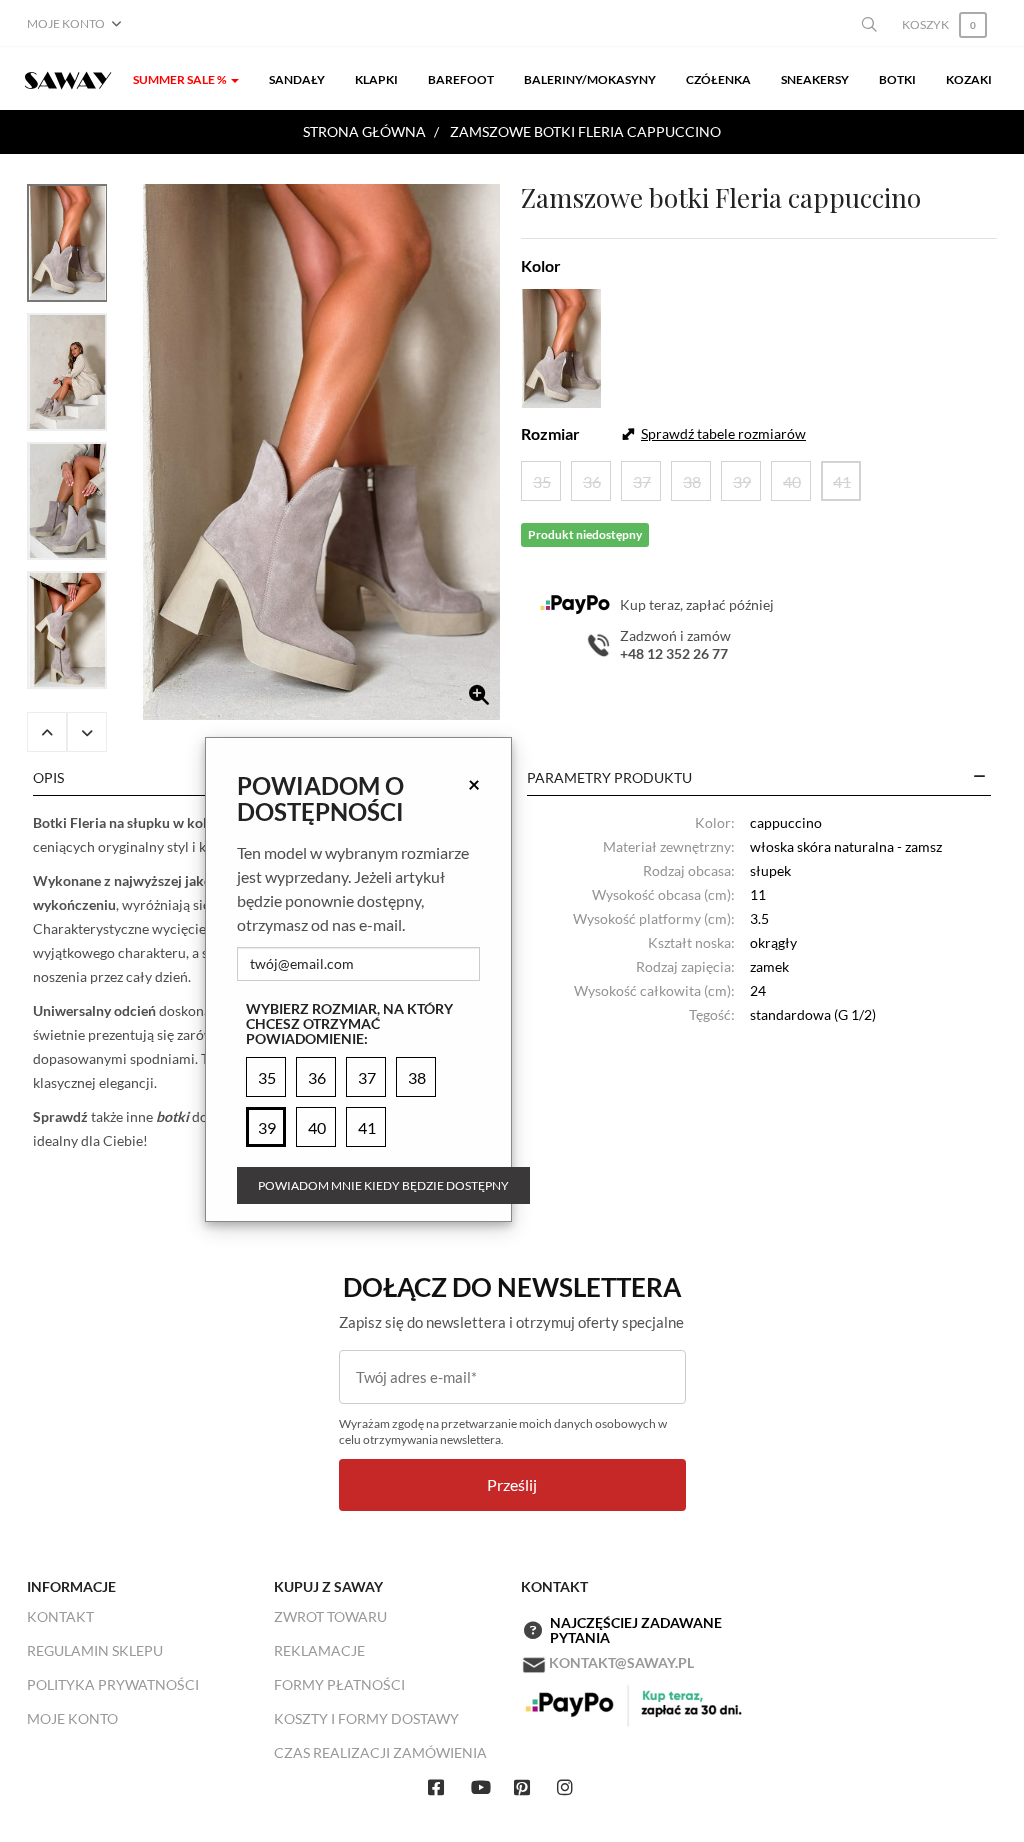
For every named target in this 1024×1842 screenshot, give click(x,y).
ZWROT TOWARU (330, 1616)
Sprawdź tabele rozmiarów (723, 433)
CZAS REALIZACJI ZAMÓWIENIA (380, 1752)
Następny (87, 732)
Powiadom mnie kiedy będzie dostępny (383, 1185)
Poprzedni (47, 732)
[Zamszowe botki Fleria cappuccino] (321, 452)
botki (172, 1116)
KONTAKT (60, 1616)
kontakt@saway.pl (621, 1662)
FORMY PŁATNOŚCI (339, 1684)
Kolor (541, 265)
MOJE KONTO (72, 1718)
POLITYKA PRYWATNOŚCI (113, 1684)
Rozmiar (550, 433)
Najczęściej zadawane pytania (636, 1630)
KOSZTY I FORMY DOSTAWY (366, 1718)
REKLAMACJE (319, 1650)
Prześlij (512, 1484)
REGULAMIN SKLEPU (95, 1650)
